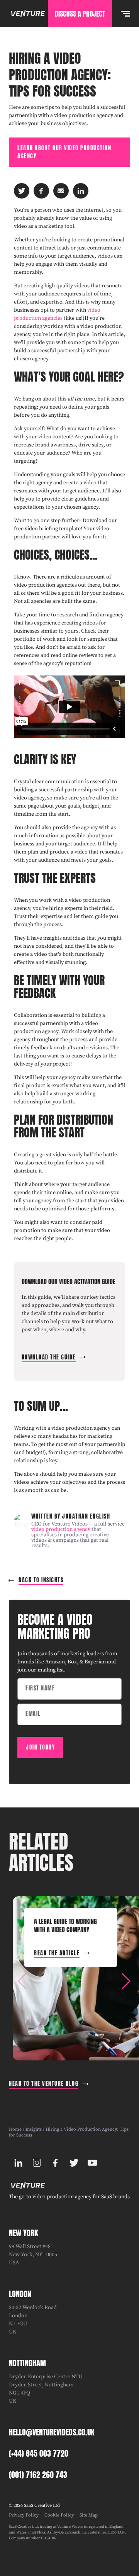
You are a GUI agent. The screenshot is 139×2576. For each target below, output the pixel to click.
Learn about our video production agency (64, 152)
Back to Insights (41, 1580)
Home (15, 2129)
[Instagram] (37, 2163)
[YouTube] (92, 2163)
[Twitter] (74, 2163)
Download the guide (49, 1357)
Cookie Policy (59, 2515)
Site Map (89, 2515)
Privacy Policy (24, 2515)
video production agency (61, 1529)
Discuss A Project (80, 14)
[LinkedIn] (18, 2163)
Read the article (57, 1953)
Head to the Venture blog (44, 2084)
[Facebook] (55, 2163)
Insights (34, 2129)
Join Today (40, 1747)
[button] (126, 1981)
